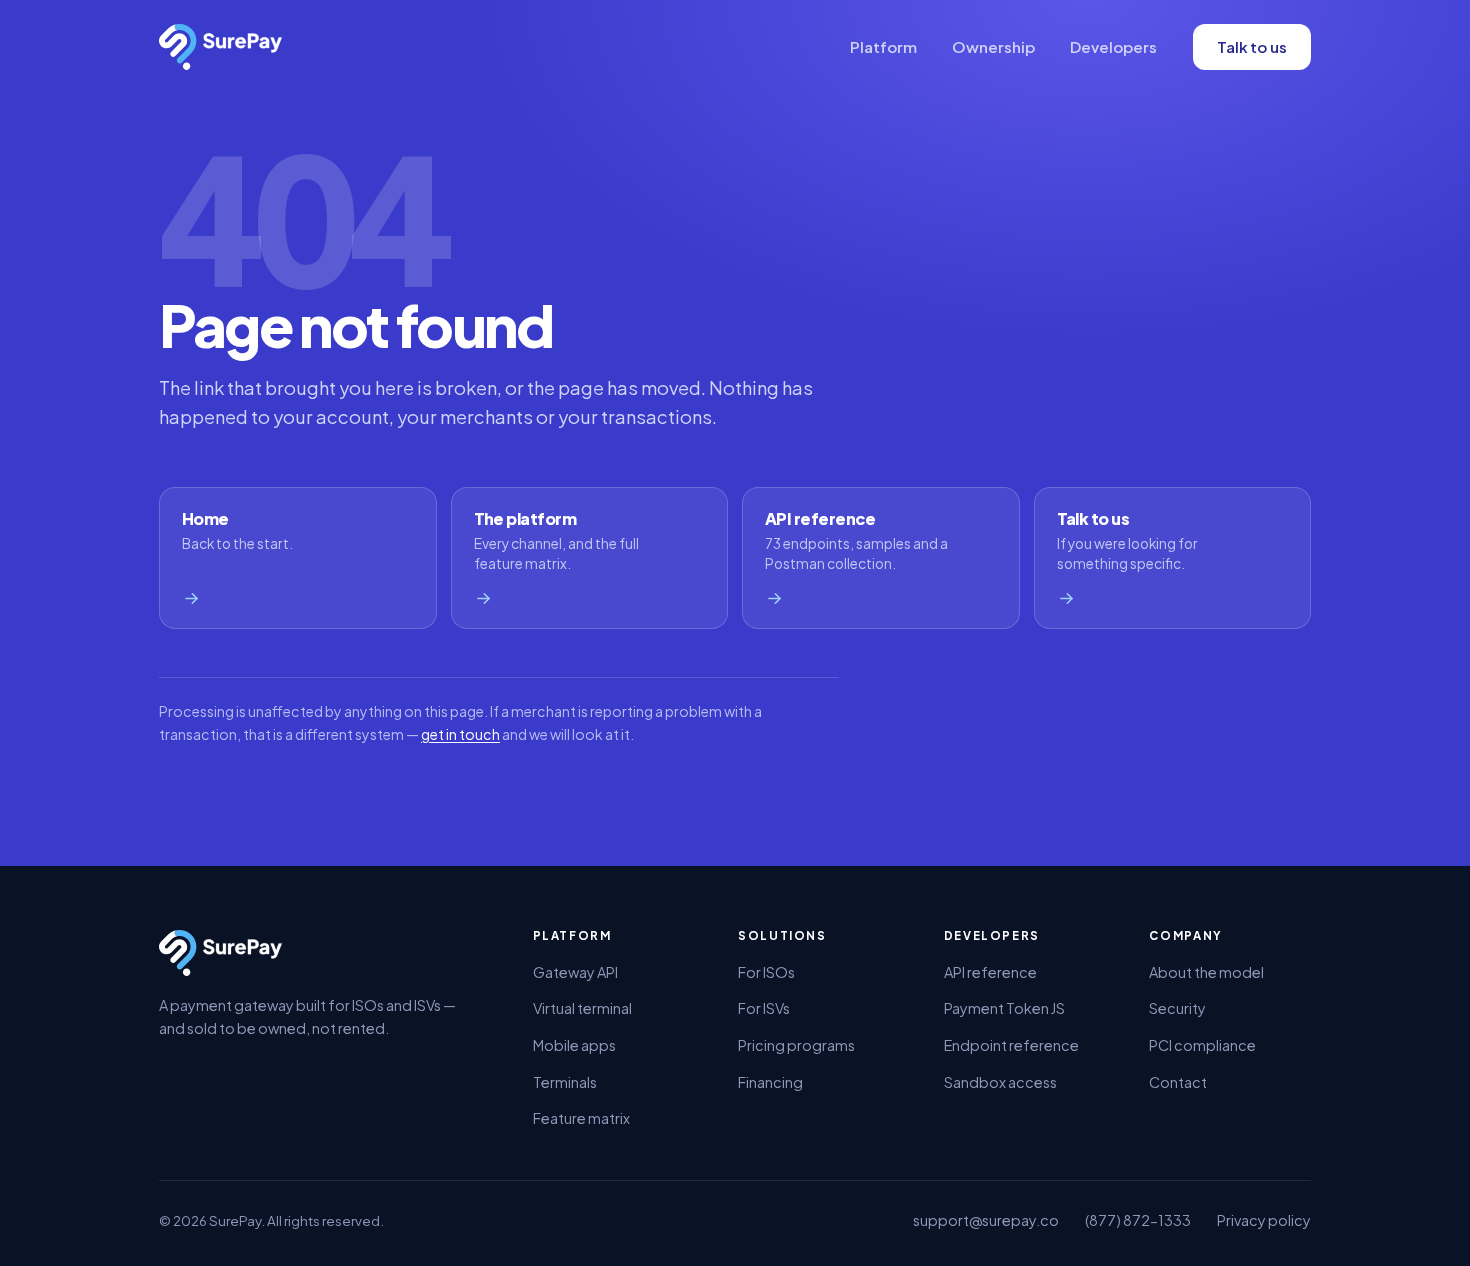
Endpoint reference (1011, 1045)
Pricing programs (796, 1045)
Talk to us (1252, 46)
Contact (1178, 1082)
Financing (770, 1082)
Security (1177, 1008)
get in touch (460, 734)
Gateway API (575, 972)
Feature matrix (581, 1118)
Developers (1113, 46)
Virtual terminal (582, 1008)
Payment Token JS (1004, 1008)
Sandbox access (1000, 1082)
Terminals (565, 1082)
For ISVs (764, 1008)
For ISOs (766, 972)
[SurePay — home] (221, 47)
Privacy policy (1264, 1220)
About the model (1206, 972)
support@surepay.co (986, 1220)
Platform (883, 46)
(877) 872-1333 (1138, 1220)
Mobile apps (574, 1045)
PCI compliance (1202, 1045)
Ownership (993, 46)
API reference (990, 972)
